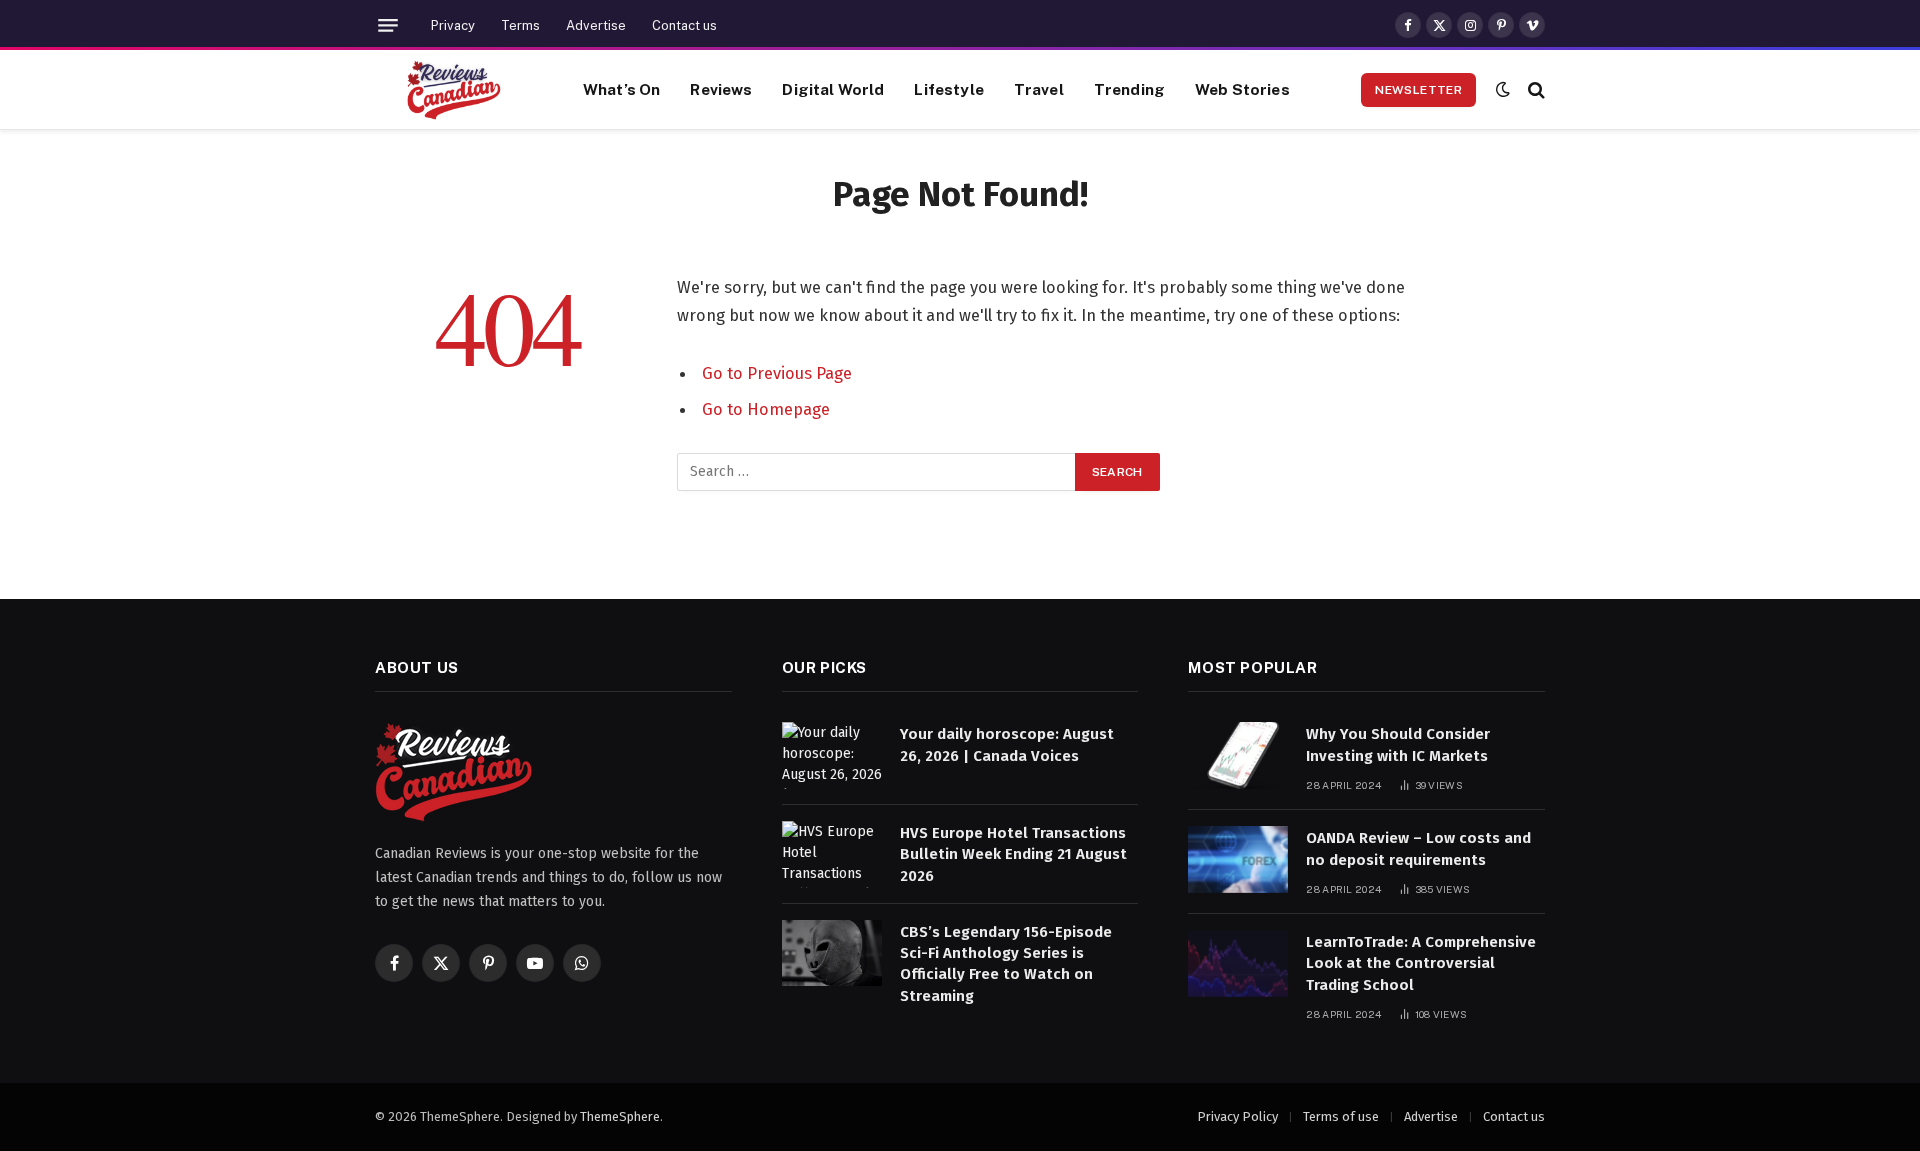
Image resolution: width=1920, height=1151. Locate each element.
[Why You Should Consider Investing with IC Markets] (1238, 755)
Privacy (453, 25)
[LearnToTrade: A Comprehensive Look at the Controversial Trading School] (1238, 963)
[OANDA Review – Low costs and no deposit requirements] (1238, 859)
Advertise (596, 25)
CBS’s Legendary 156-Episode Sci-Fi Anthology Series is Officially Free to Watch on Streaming (1006, 964)
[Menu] (388, 25)
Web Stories (1242, 89)
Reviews (721, 89)
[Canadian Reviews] (454, 90)
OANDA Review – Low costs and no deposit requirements (1418, 848)
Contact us (684, 25)
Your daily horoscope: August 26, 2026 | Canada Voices (1007, 744)
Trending (1129, 89)
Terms (520, 25)
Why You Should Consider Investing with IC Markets (1398, 744)
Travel (1039, 89)
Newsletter (1418, 90)
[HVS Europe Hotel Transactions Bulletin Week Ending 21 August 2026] (832, 854)
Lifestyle (948, 89)
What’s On (621, 89)
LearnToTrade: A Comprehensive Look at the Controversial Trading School (1421, 963)
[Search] (1534, 89)
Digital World (833, 89)
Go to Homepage (766, 409)
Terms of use (1341, 1116)
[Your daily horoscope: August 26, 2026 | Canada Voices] (832, 755)
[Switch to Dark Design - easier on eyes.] (1503, 89)
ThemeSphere (620, 1116)
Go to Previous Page (777, 373)
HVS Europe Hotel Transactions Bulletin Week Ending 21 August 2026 (1013, 854)
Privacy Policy (1237, 1116)
